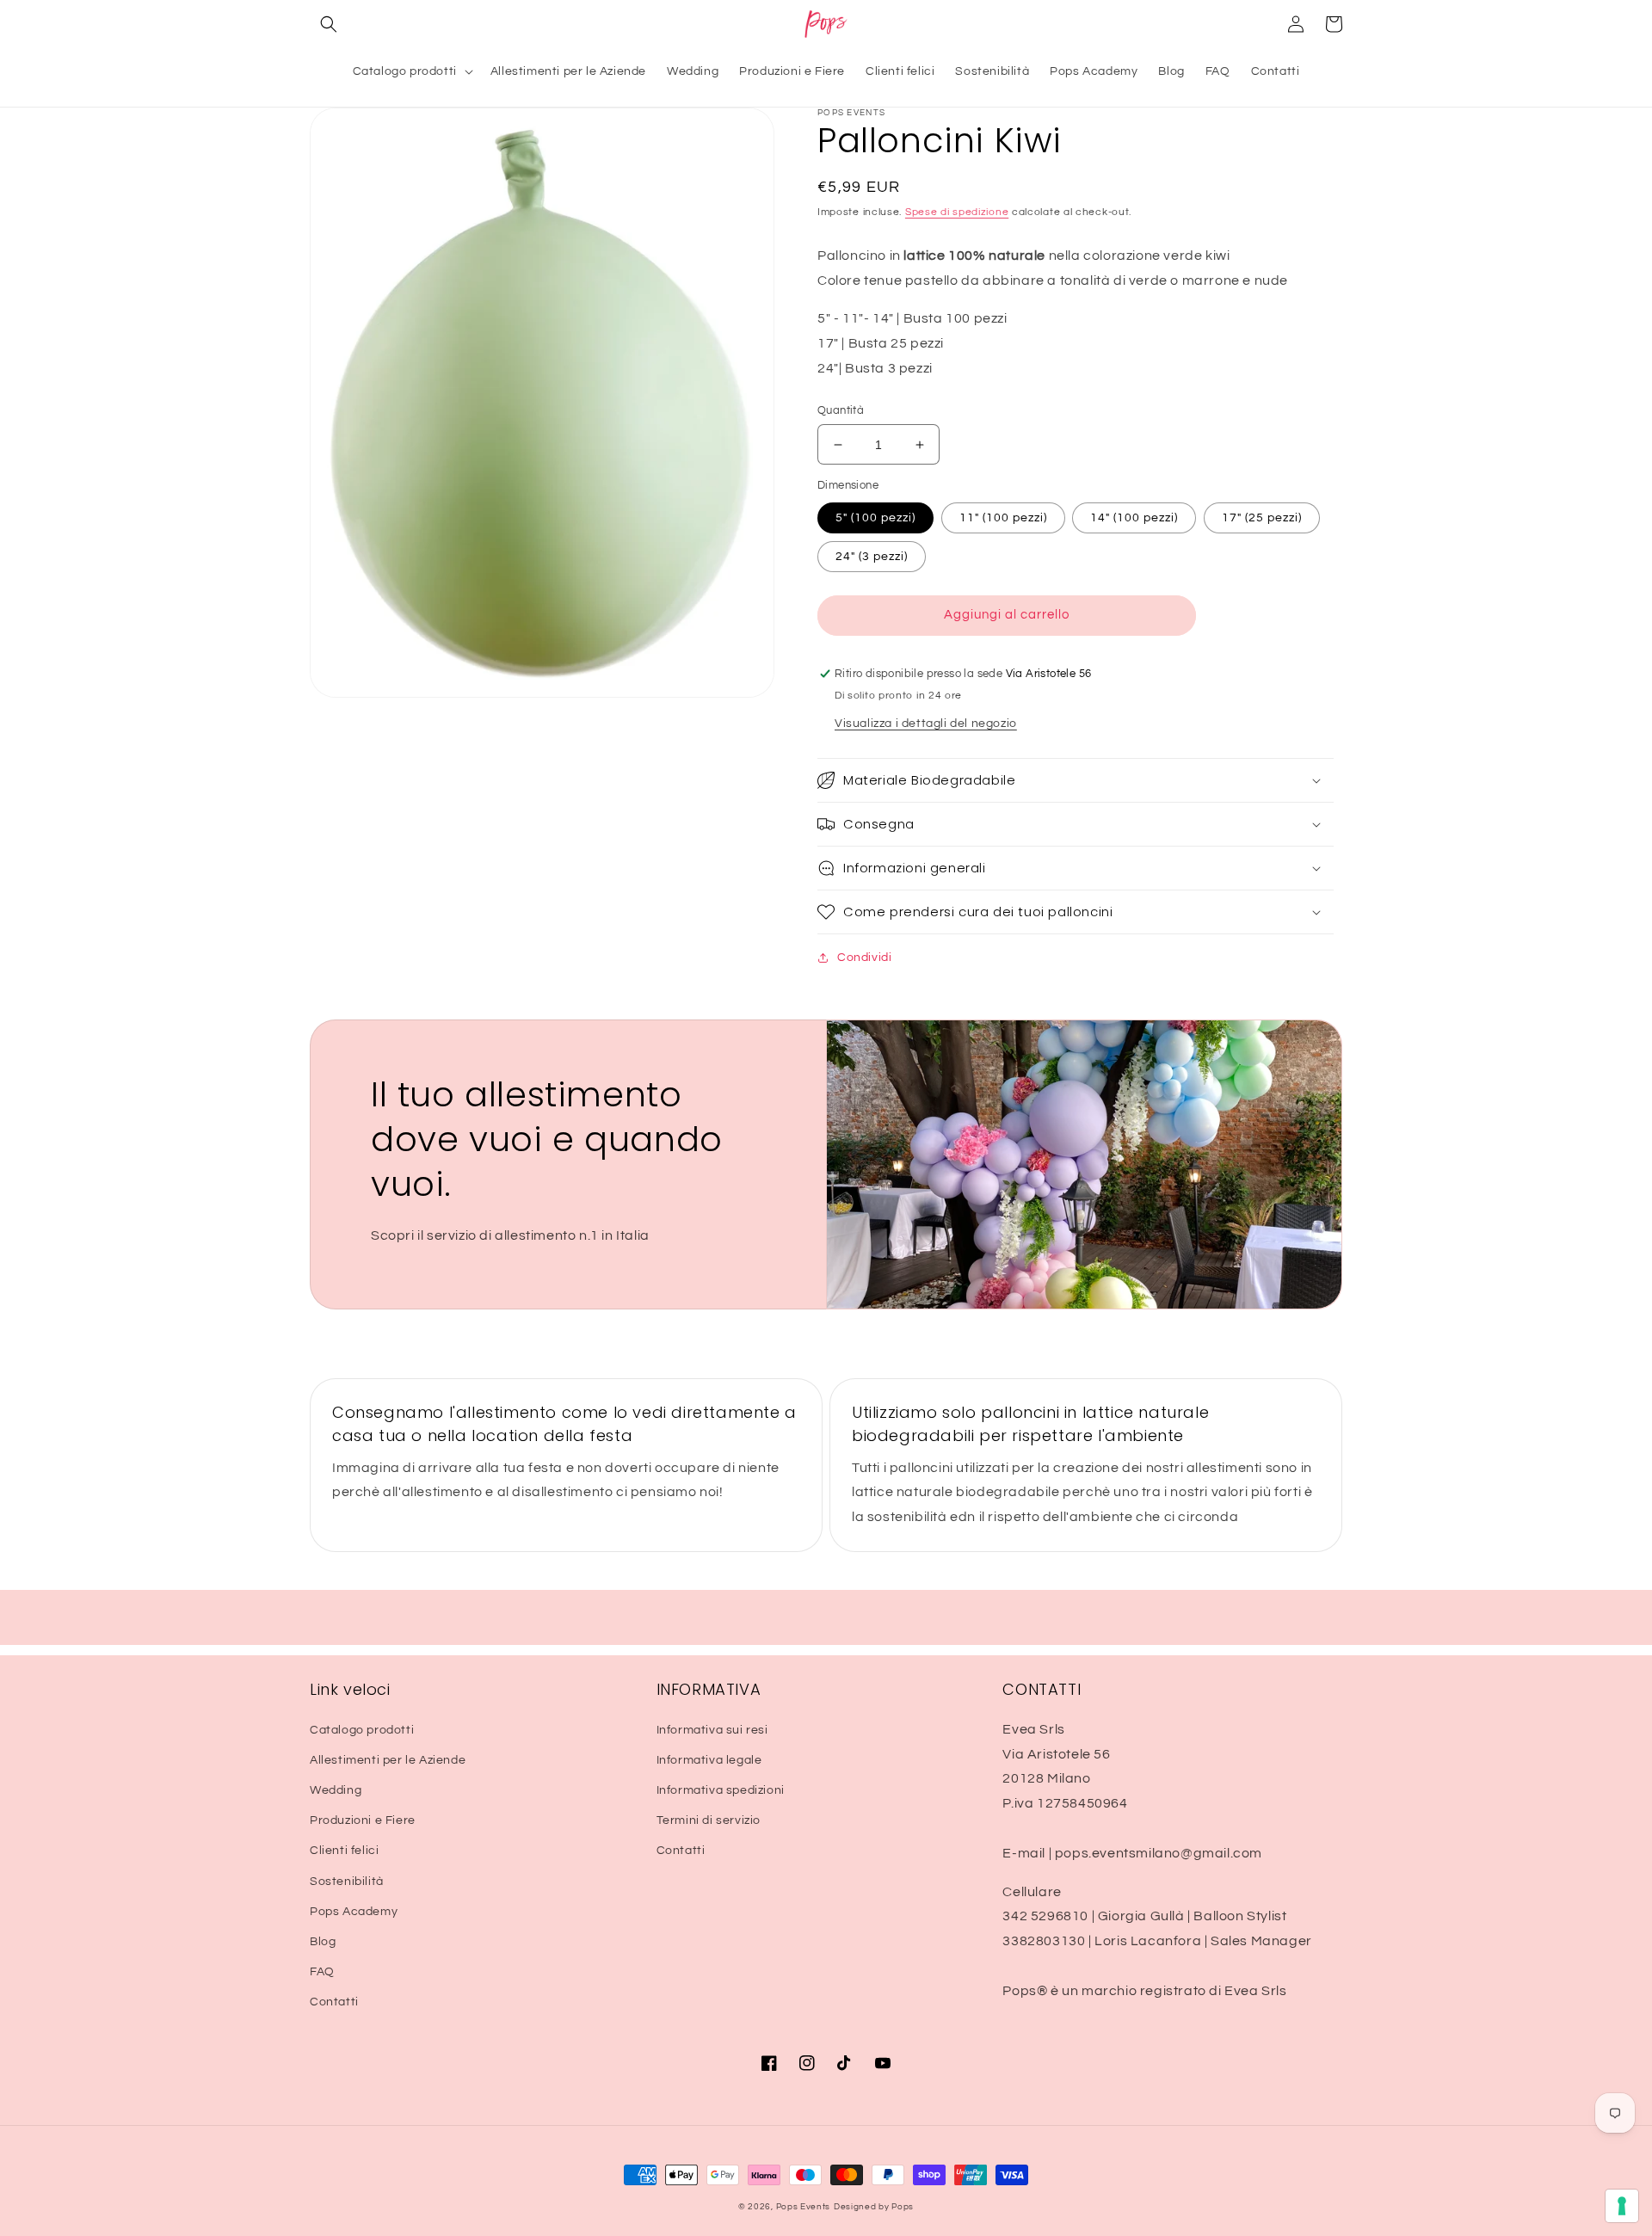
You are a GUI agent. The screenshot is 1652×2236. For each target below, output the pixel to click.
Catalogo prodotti (362, 1730)
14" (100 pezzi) (1134, 518)
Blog (323, 1942)
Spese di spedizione (957, 212)
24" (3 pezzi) (872, 557)
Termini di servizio (709, 1820)
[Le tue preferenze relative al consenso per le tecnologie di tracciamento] (1622, 2206)
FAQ (322, 1972)
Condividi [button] (864, 958)
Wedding (336, 1790)
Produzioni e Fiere (363, 1820)
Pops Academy (354, 1912)
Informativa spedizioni (721, 1790)
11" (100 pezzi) (1003, 518)
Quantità (841, 410)
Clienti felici (344, 1851)
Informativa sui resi (712, 1730)
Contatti (334, 2002)
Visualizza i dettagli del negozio (926, 724)
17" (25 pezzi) (1262, 518)
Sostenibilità (347, 1882)
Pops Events (804, 2207)
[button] (329, 24)
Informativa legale (709, 1760)
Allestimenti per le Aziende (388, 1760)
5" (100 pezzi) (875, 518)
